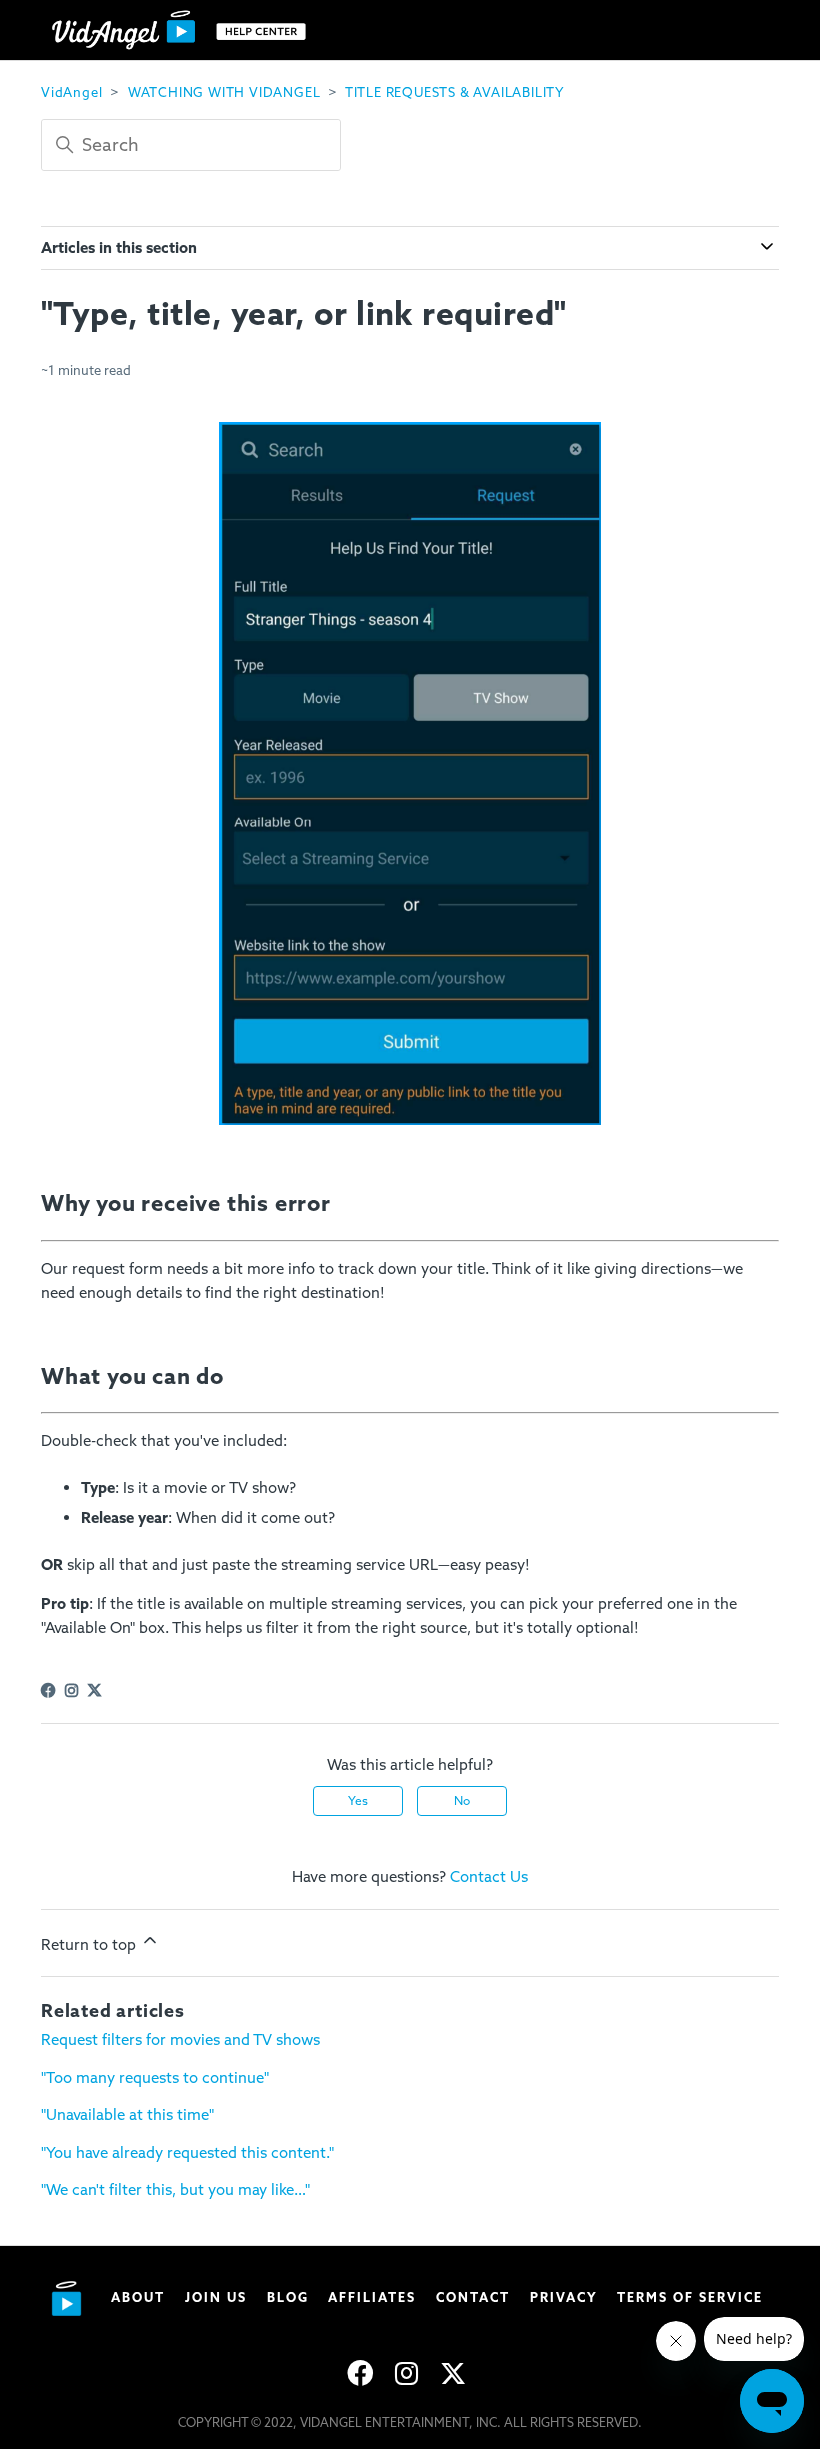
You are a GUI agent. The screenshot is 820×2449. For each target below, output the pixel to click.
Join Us (216, 2297)
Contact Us (489, 1877)
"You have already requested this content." (187, 2153)
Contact (473, 2297)
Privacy (564, 2297)
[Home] (183, 30)
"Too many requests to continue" (155, 2078)
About (138, 2297)
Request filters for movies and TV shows (180, 2040)
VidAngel (71, 92)
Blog (288, 2297)
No (462, 1801)
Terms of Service (690, 2297)
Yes (358, 1801)
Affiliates (372, 2297)
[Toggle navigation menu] (743, 30)
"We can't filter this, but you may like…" (175, 2190)
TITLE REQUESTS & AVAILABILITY (455, 92)
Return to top (90, 1945)
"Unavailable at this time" (127, 2115)
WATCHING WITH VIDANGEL (224, 92)
